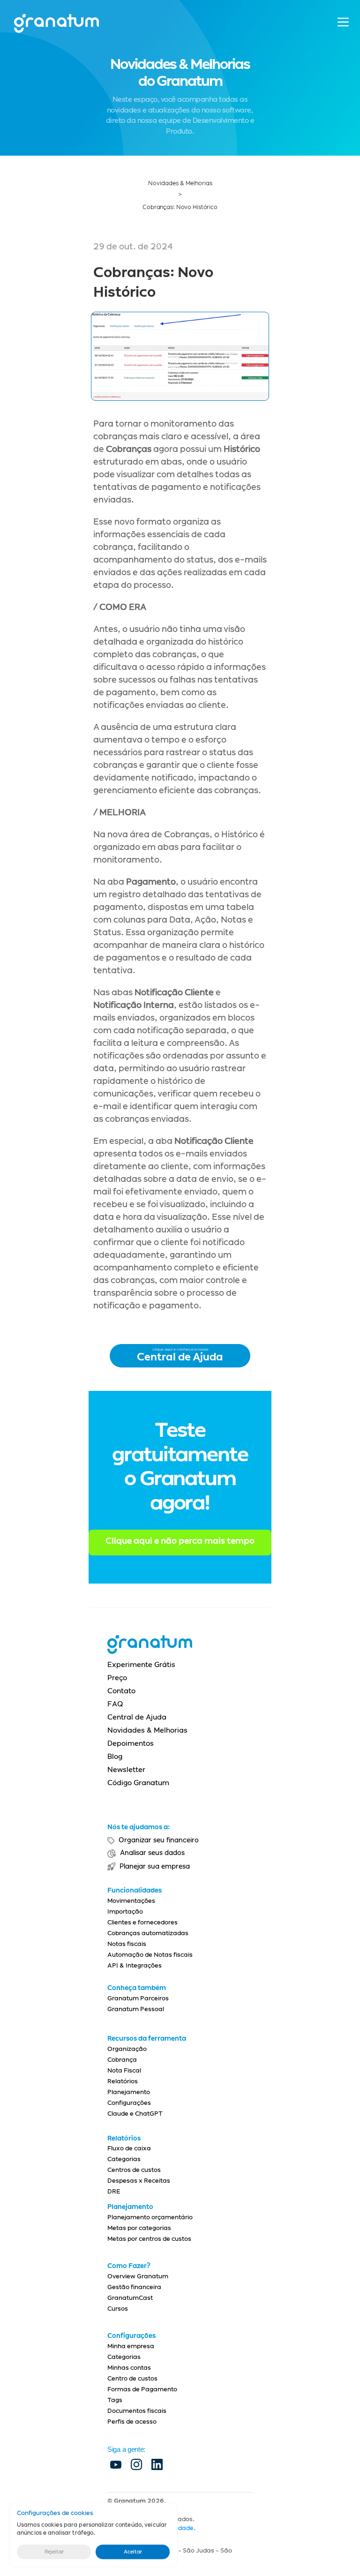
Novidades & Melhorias (180, 183)
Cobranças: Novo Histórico (180, 207)
